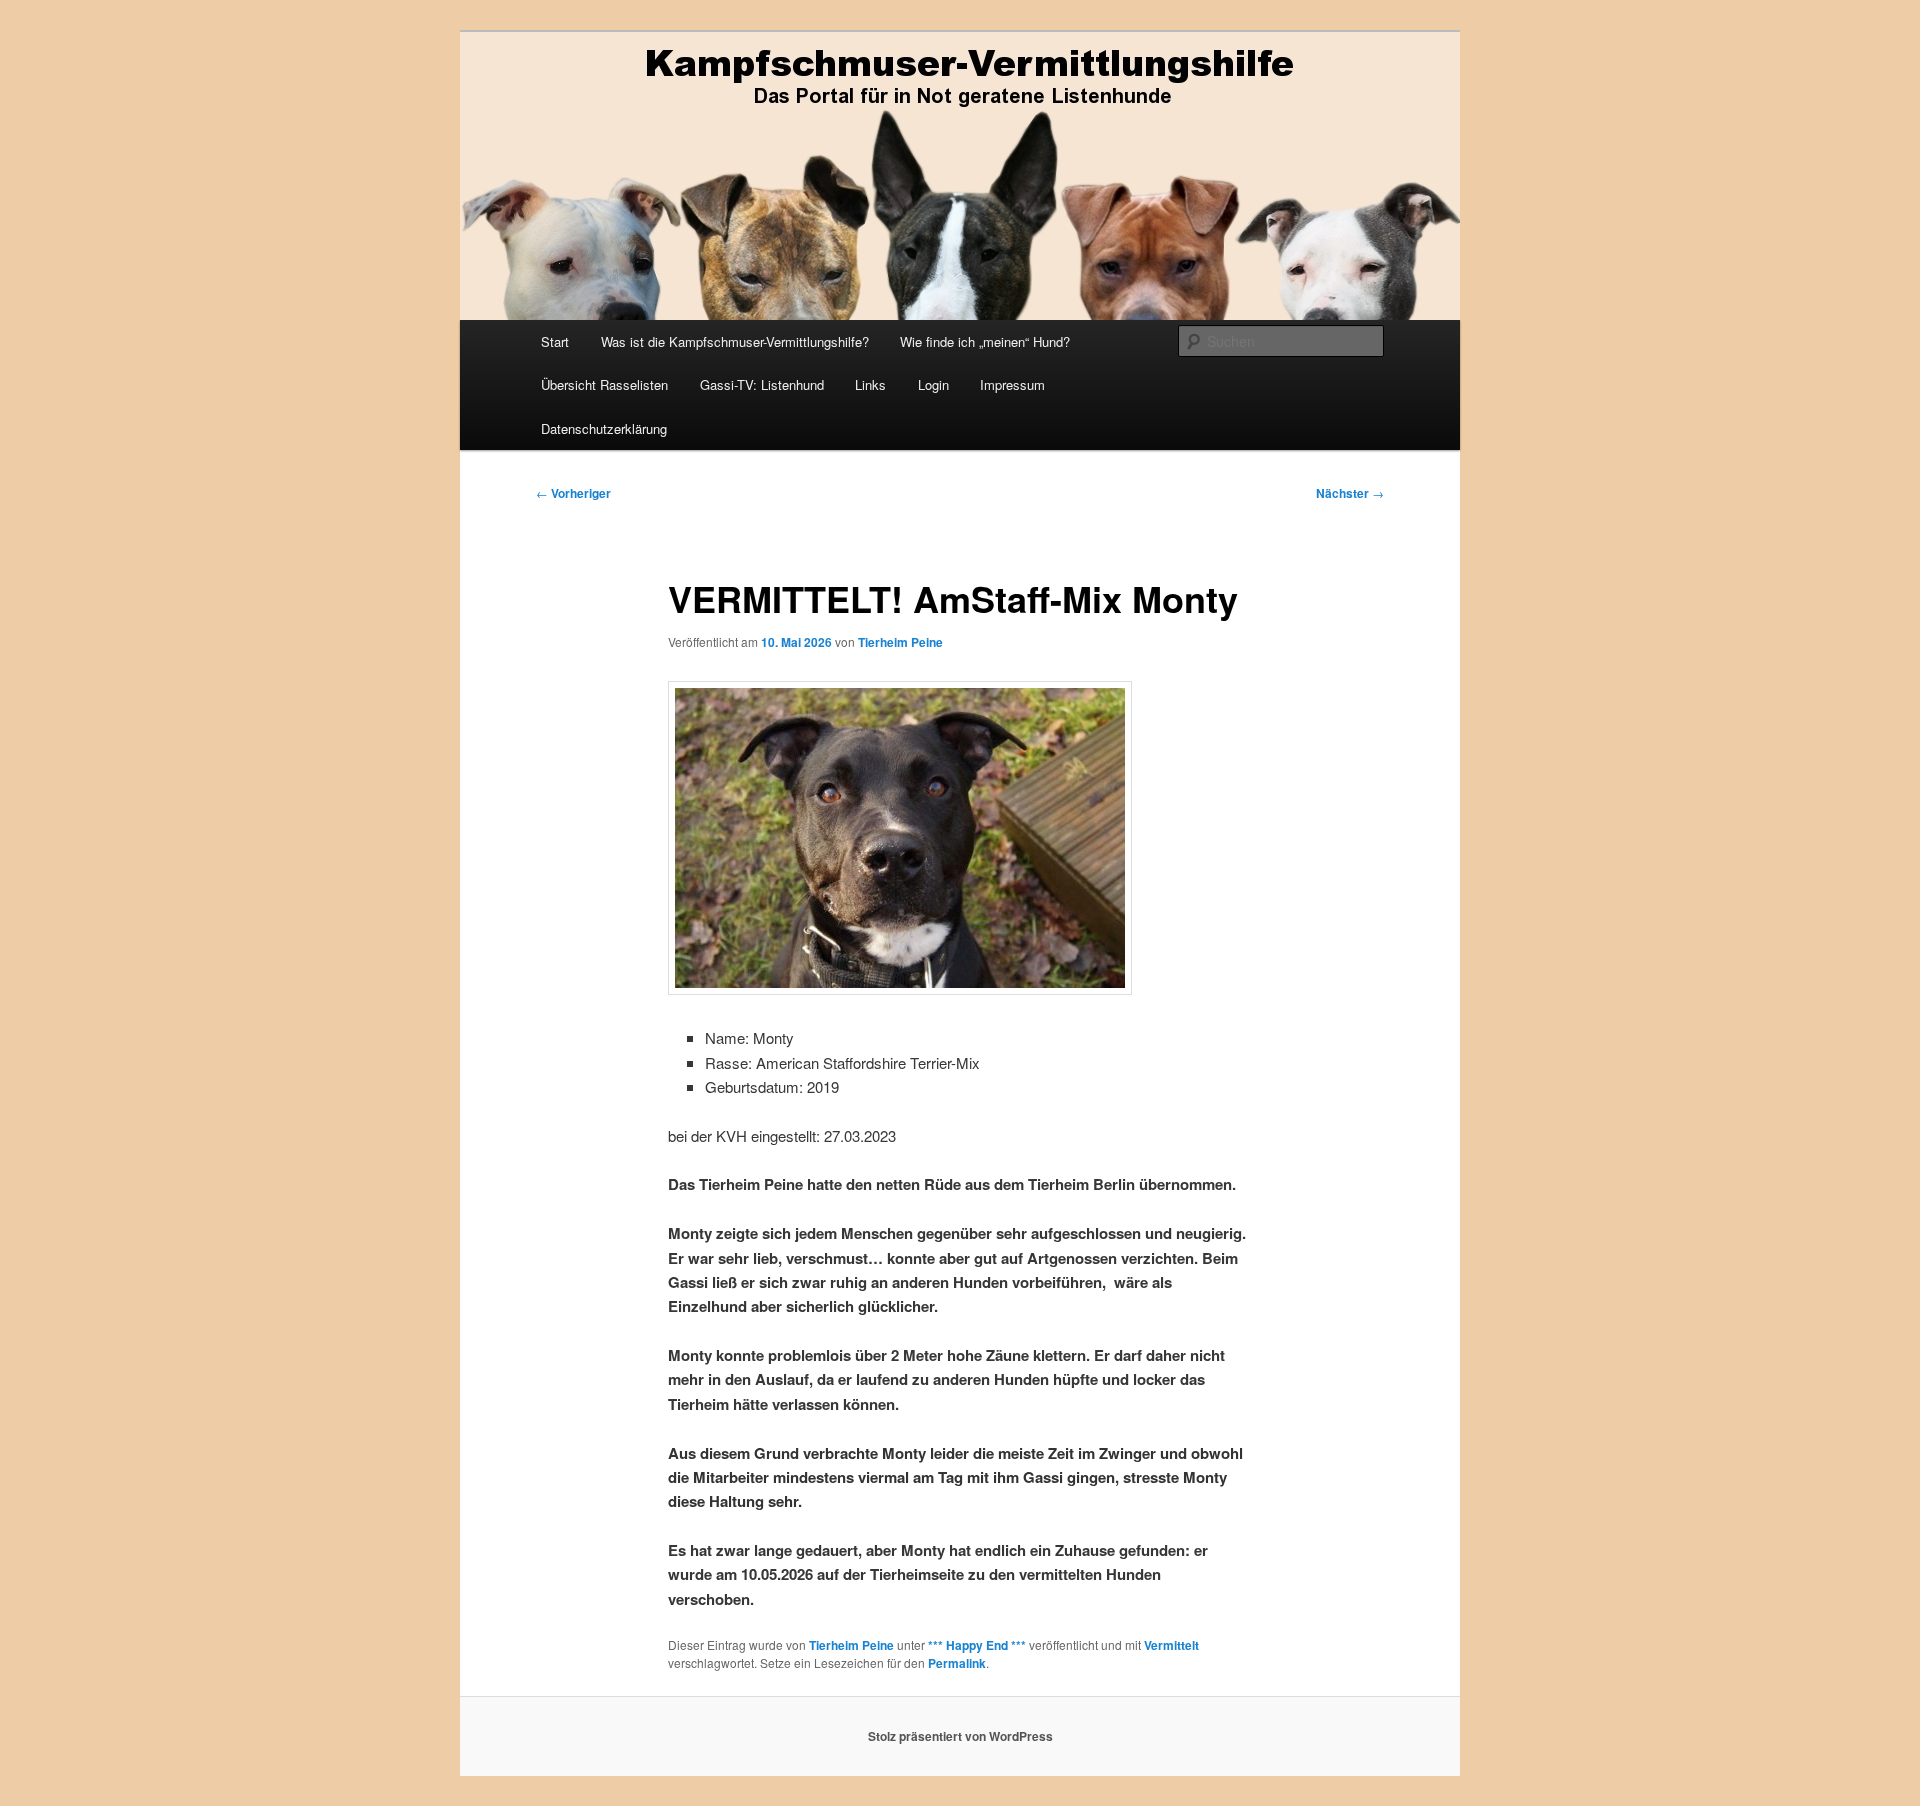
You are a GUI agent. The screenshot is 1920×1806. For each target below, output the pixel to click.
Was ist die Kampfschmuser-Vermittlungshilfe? (735, 341)
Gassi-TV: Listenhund (762, 384)
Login (933, 384)
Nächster (1350, 493)
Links (870, 384)
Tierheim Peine (900, 642)
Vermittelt (1171, 1645)
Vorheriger (573, 493)
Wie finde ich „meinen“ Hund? (985, 341)
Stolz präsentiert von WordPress (960, 1736)
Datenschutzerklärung (604, 428)
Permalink (957, 1663)
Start (555, 341)
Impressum (1012, 384)
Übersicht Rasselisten (604, 384)
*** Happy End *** (977, 1645)
